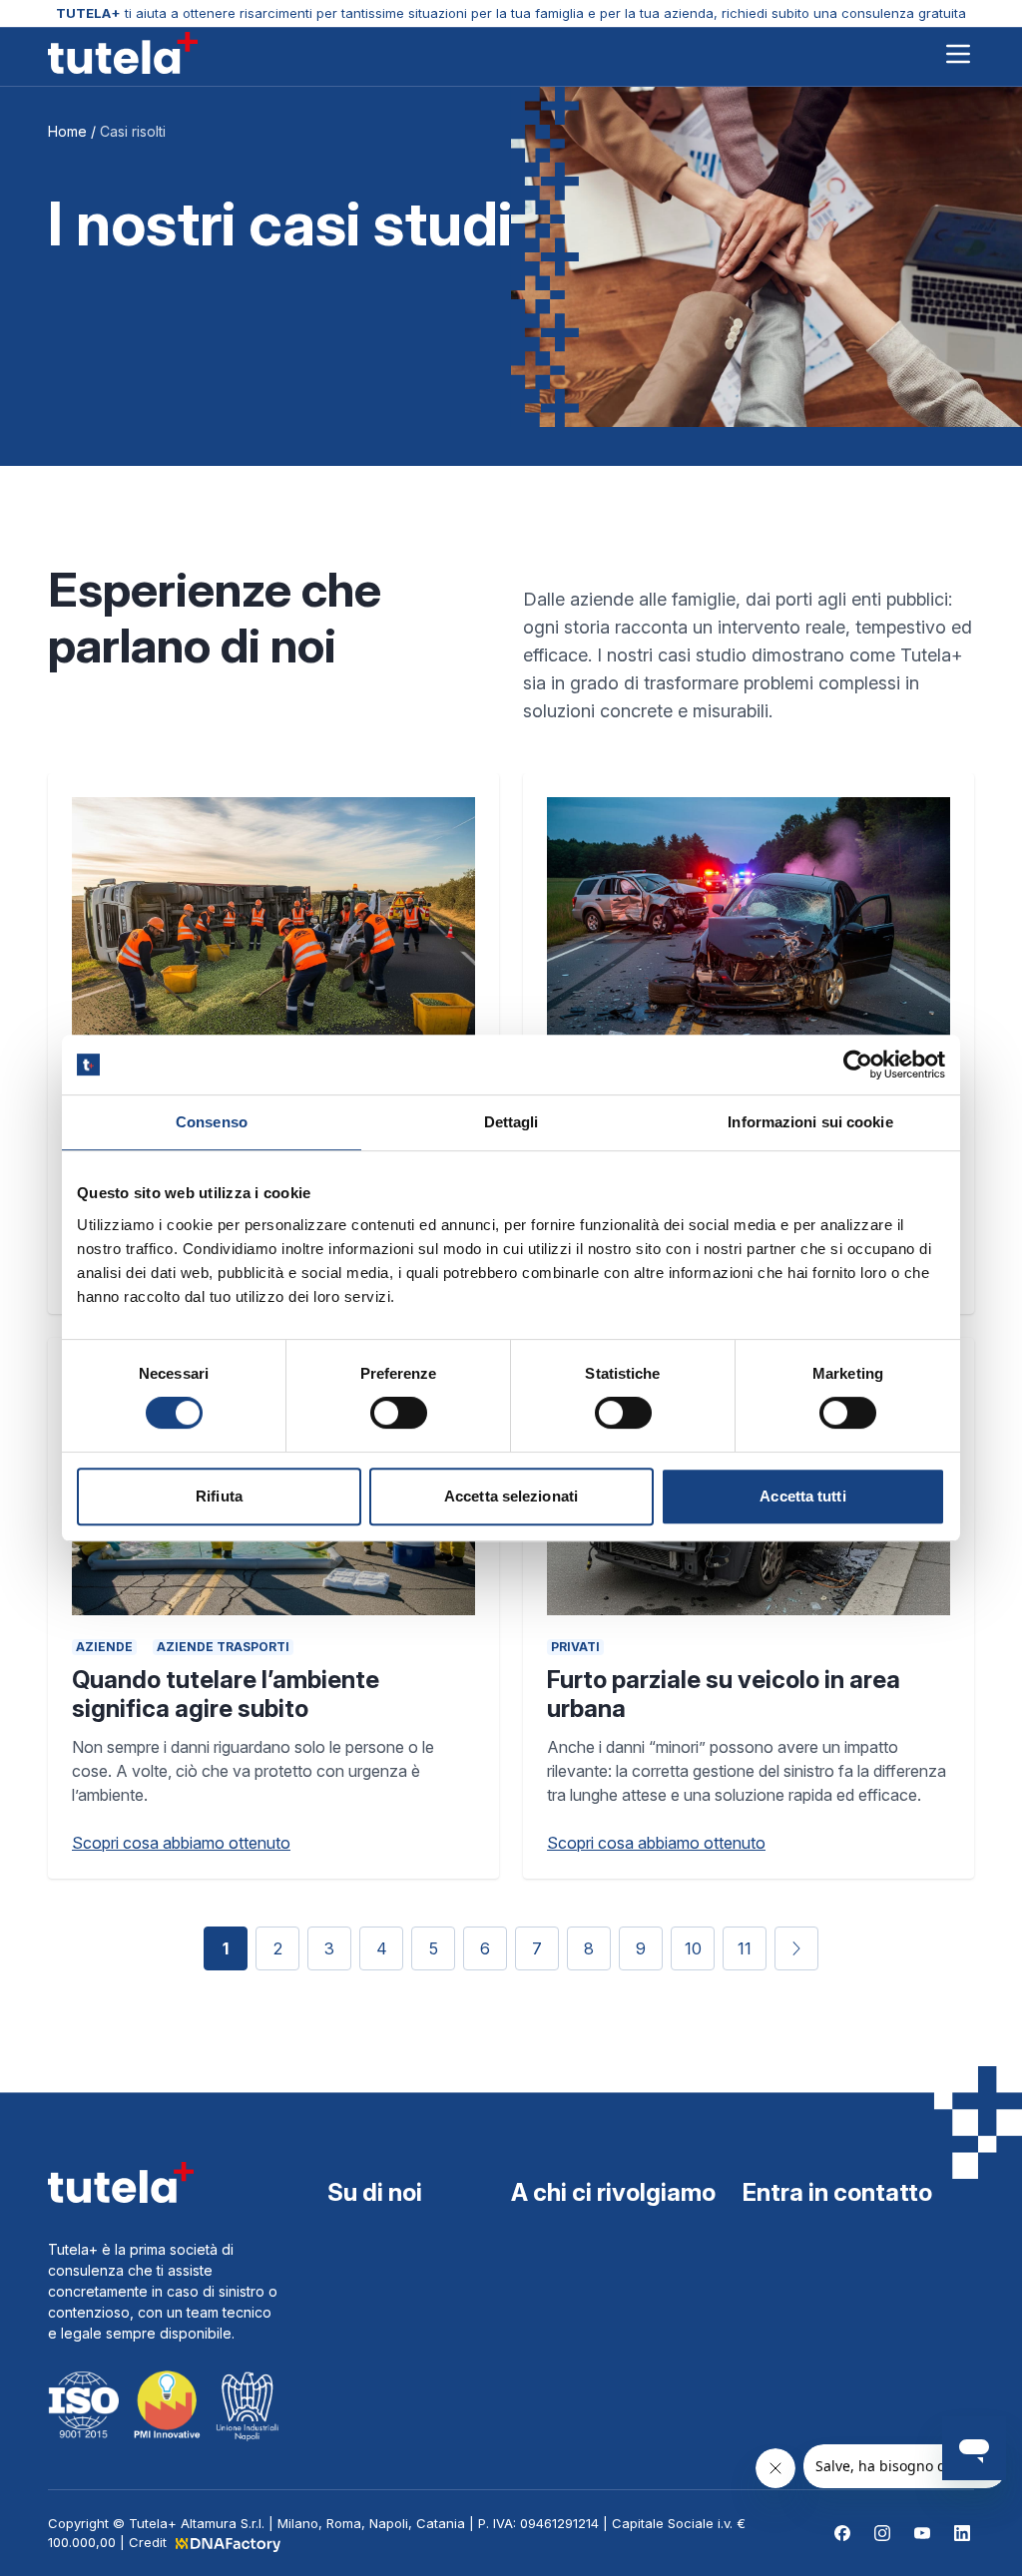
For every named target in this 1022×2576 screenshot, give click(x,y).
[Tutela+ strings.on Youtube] (922, 2533)
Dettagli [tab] (511, 1122)
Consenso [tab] (212, 1122)
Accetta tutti (802, 1496)
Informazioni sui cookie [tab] (810, 1122)
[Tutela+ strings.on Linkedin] (962, 2533)
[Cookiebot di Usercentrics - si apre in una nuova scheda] (858, 1065)
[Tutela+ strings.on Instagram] (882, 2533)
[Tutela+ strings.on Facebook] (842, 2533)
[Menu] (958, 56)
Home (67, 131)
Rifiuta (219, 1496)
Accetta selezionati (511, 1496)
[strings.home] (123, 53)
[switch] (399, 1413)
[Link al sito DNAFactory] (227, 2542)
